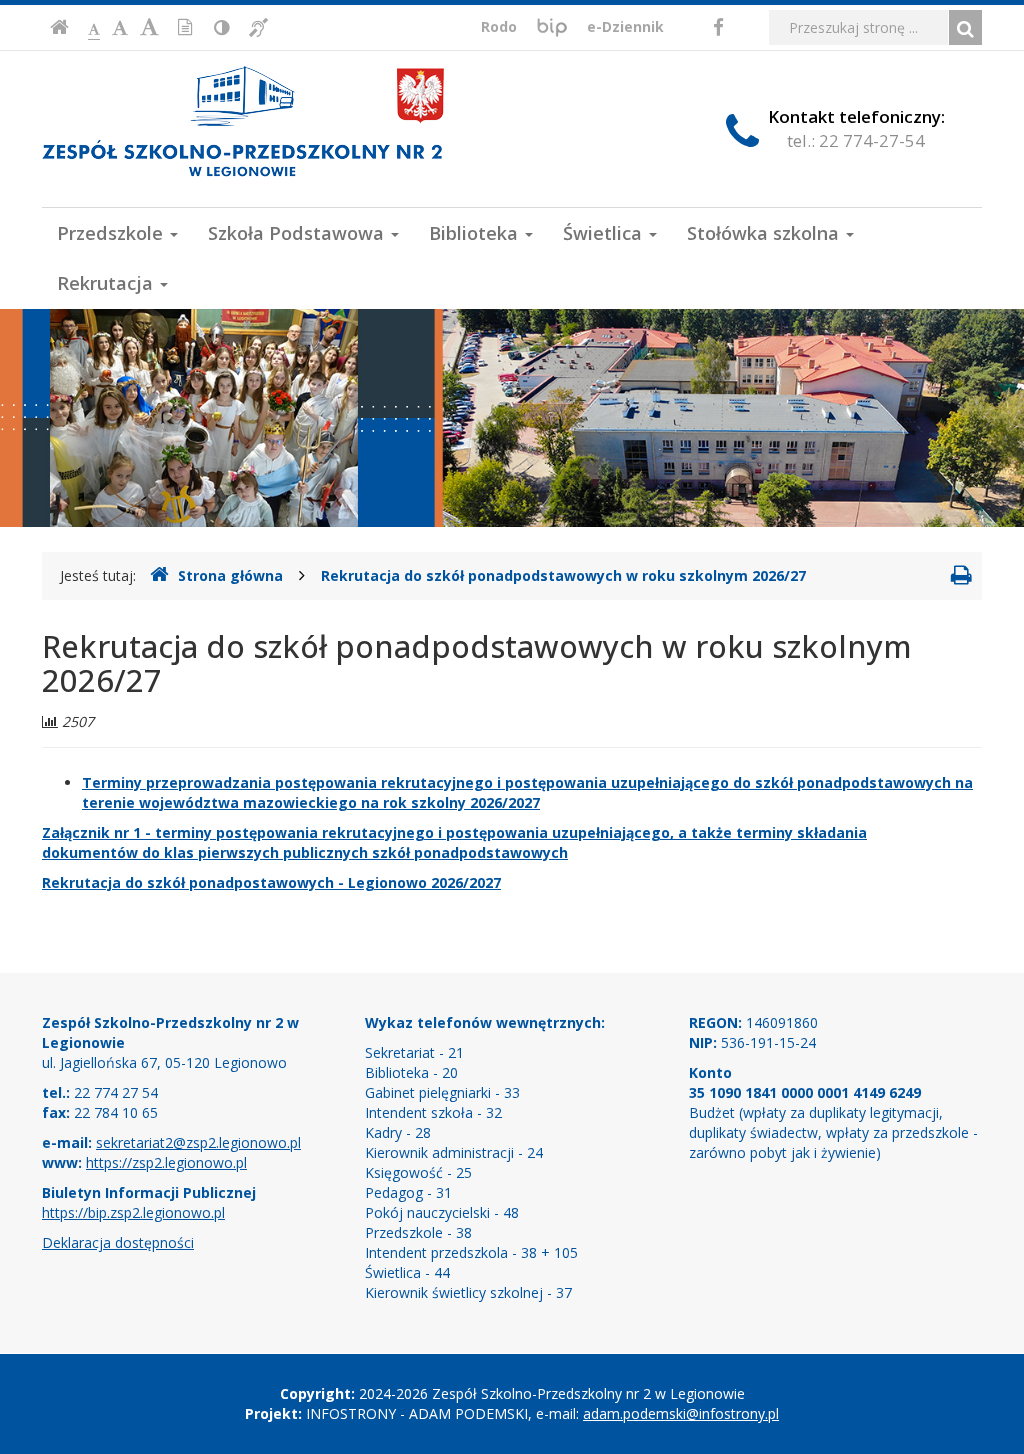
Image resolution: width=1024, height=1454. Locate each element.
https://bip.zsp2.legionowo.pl (133, 1212)
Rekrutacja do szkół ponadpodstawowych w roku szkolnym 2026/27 (563, 575)
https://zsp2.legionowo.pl (166, 1162)
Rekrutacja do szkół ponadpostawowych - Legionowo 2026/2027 (271, 882)
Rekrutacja (107, 283)
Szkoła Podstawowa (298, 233)
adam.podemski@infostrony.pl (681, 1413)
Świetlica (605, 233)
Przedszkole (112, 233)
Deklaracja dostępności (118, 1242)
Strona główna (230, 575)
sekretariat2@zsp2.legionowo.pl (198, 1142)
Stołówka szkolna (765, 233)
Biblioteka (476, 233)
